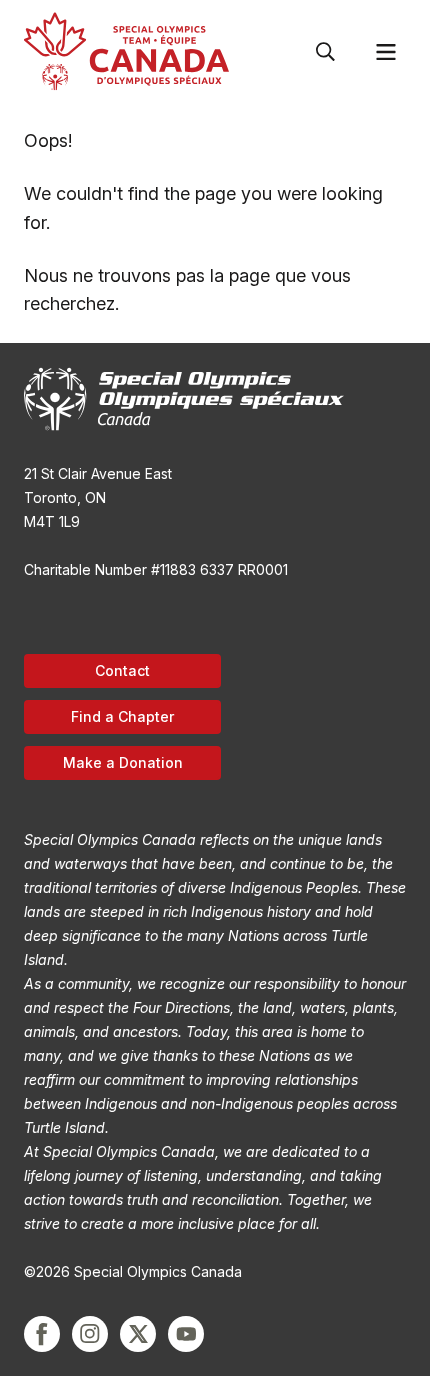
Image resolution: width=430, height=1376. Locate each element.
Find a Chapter (122, 716)
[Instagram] (90, 1334)
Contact (122, 670)
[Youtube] (186, 1334)
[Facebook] (42, 1334)
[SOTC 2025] (126, 51)
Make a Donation (123, 762)
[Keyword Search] (326, 52)
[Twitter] (138, 1334)
